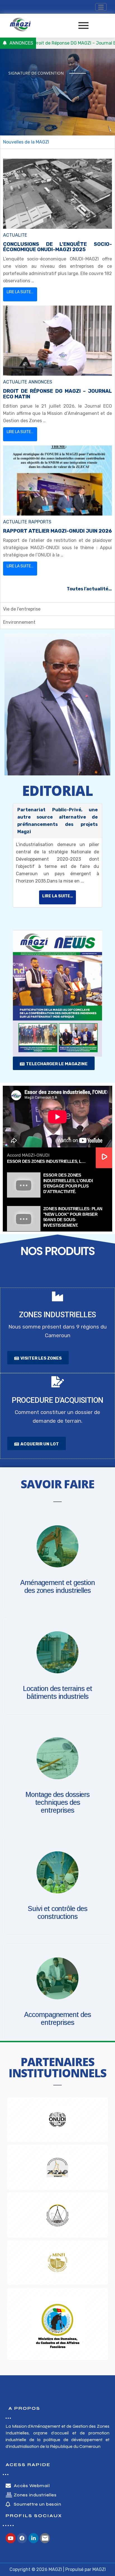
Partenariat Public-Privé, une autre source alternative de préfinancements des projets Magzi (57, 821)
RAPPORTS (40, 522)
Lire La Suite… (20, 292)
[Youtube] (11, 2538)
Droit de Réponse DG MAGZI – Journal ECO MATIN (57, 394)
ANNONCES (40, 382)
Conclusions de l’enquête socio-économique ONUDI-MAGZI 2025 (57, 247)
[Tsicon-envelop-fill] (45, 2538)
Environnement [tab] (19, 622)
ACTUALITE (15, 235)
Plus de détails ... (31, 102)
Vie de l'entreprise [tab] (22, 609)
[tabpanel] (57, 376)
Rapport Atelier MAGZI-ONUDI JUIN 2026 (57, 531)
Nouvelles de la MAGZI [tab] (26, 142)
